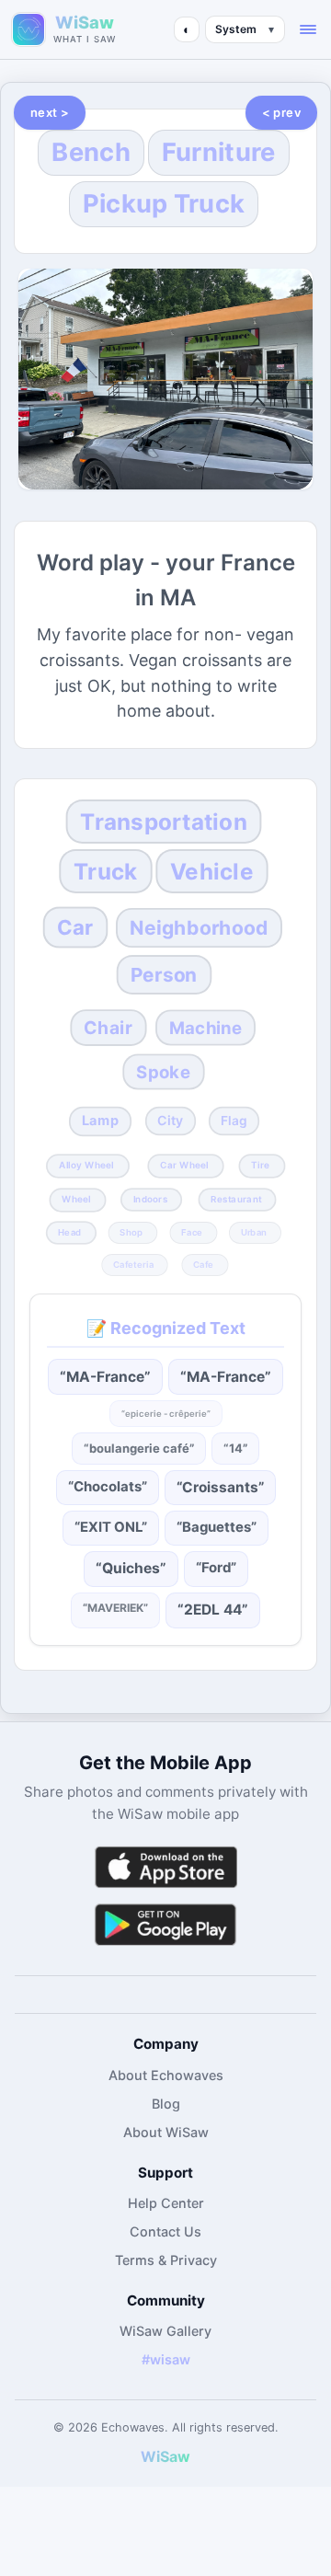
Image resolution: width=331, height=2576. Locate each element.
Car (75, 927)
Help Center (166, 2203)
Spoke (163, 1072)
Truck (105, 871)
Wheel (76, 1200)
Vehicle (212, 871)
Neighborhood (199, 928)
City (170, 1121)
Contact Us (165, 2231)
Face (192, 1232)
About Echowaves (166, 2075)
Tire (261, 1166)
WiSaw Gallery (165, 2331)
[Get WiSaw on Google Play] (165, 1924)
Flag (234, 1121)
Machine (205, 1028)
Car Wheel (183, 1166)
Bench (91, 152)
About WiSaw (166, 2132)
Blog (166, 2104)
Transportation (163, 822)
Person (163, 975)
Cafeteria (133, 1264)
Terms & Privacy (166, 2260)
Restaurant (236, 1200)
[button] (308, 29)
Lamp (100, 1121)
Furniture (219, 152)
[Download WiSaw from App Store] (165, 1867)
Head (69, 1232)
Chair (108, 1027)
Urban (254, 1232)
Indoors (149, 1200)
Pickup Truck (164, 204)
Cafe (203, 1264)
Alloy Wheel (87, 1166)
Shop (132, 1232)
